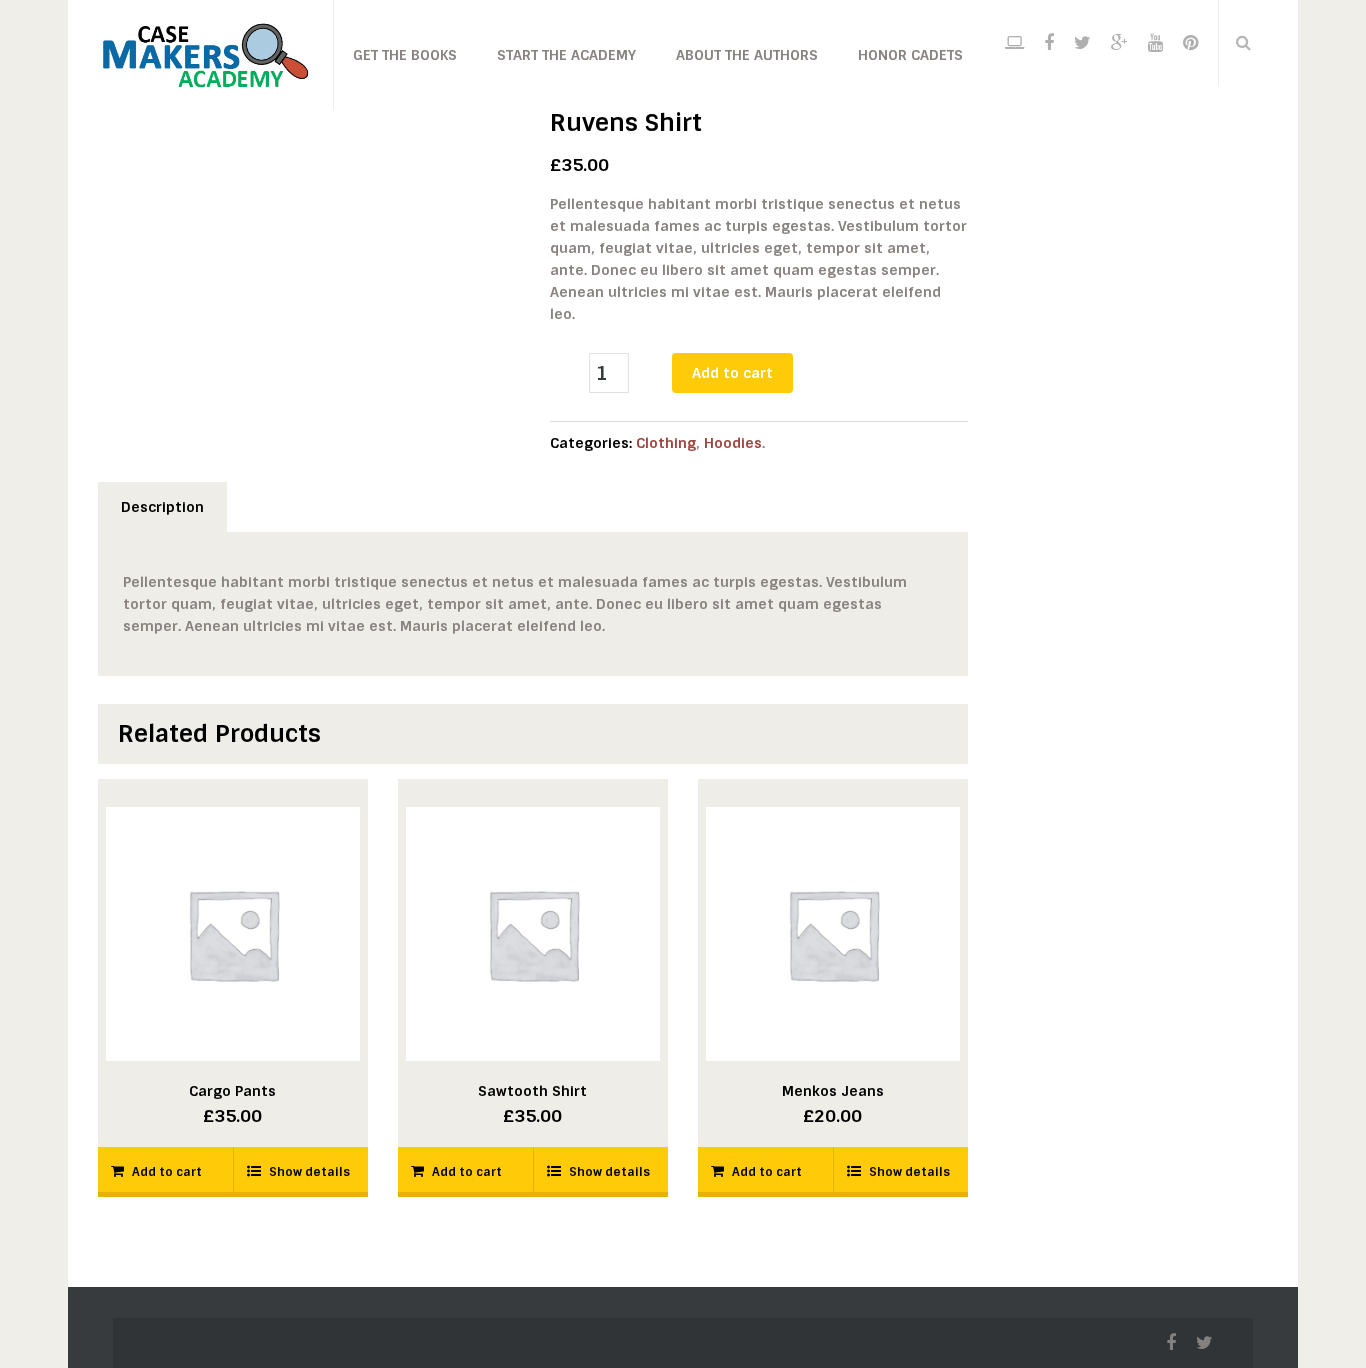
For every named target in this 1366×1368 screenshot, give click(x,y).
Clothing (666, 443)
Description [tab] (162, 507)
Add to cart (732, 373)
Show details (309, 1172)
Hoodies (733, 443)
